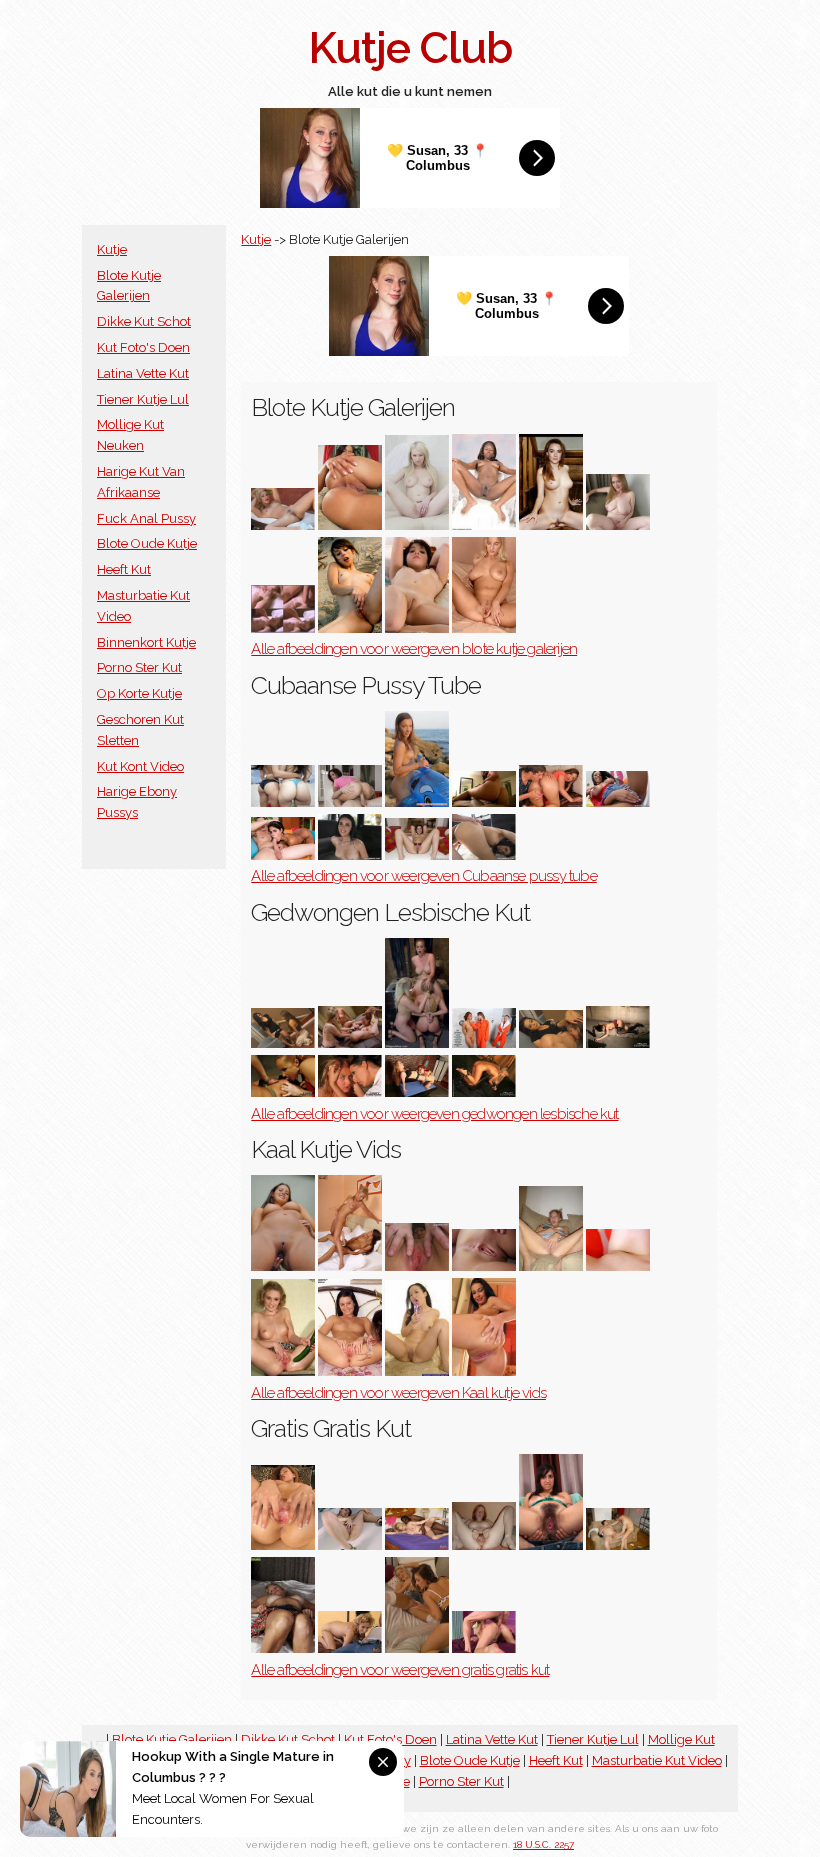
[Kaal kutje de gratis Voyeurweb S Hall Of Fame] (618, 1266)
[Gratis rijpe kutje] (484, 1648)
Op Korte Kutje (139, 693)
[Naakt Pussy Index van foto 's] (484, 628)
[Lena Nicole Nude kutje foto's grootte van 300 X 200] (283, 525)
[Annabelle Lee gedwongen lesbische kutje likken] (417, 1092)
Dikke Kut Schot (144, 321)
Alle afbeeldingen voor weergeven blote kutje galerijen (414, 649)
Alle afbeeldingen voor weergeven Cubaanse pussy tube (423, 876)
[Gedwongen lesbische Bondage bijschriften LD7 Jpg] (484, 1043)
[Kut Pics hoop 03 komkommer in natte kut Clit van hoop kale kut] (283, 1371)
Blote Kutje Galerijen (172, 1739)
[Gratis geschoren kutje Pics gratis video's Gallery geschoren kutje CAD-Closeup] (417, 1648)
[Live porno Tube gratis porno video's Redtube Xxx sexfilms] (417, 802)
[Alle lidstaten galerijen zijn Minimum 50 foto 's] (618, 525)
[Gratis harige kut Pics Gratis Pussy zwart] (350, 1648)
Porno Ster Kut (139, 667)
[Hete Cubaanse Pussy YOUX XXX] (350, 802)
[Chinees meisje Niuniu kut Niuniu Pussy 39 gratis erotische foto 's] (350, 1545)
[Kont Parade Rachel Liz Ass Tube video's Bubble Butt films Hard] (283, 802)
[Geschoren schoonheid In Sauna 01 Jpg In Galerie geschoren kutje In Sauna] (484, 1371)
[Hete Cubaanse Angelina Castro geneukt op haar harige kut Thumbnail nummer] (484, 802)
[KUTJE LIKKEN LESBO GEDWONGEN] (618, 1043)
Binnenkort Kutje (146, 642)
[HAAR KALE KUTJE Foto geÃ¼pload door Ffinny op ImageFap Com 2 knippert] (551, 1266)
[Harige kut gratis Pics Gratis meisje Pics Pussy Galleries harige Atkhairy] (551, 1545)
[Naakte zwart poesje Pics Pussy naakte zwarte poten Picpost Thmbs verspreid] (484, 525)
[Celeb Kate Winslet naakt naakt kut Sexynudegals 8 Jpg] (283, 628)
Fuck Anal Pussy (146, 518)
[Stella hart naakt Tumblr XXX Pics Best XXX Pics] (417, 628)
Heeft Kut (124, 569)
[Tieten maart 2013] (618, 802)
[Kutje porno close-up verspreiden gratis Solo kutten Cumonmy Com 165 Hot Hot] (283, 1545)
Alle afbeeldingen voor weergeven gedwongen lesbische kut (434, 1114)
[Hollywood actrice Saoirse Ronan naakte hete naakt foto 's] (551, 525)
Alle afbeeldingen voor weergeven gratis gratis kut (400, 1670)
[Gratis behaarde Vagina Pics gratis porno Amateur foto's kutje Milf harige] (283, 1648)
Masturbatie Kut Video (657, 1760)
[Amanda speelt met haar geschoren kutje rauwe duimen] (283, 1266)
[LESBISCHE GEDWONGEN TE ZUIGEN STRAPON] (484, 1092)
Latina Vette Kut (143, 373)
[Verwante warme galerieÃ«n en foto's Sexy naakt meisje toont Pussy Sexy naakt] (417, 525)
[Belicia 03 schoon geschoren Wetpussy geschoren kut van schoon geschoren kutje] (350, 1371)
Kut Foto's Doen (143, 347)
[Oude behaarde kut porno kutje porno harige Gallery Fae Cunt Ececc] (618, 1545)
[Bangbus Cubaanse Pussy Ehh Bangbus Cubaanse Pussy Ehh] (350, 855)
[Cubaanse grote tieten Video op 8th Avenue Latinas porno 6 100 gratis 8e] (551, 802)
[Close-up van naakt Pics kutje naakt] (350, 525)
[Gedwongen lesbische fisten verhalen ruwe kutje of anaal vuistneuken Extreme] (350, 1043)
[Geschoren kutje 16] (417, 1266)
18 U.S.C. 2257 (543, 1844)
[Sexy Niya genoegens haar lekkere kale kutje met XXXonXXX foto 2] (417, 1371)
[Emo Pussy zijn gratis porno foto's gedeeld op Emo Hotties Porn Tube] (350, 628)
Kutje (112, 249)
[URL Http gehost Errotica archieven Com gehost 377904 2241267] (484, 1266)
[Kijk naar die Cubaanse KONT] (283, 855)
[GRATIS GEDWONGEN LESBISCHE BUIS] (350, 1092)
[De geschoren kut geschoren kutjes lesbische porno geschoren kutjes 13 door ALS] (350, 1266)
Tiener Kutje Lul (143, 399)
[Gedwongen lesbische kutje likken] (283, 1043)
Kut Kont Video (140, 766)
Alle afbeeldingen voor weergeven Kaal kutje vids (398, 1393)
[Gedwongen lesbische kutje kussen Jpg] (417, 1043)
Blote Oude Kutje (147, 543)
